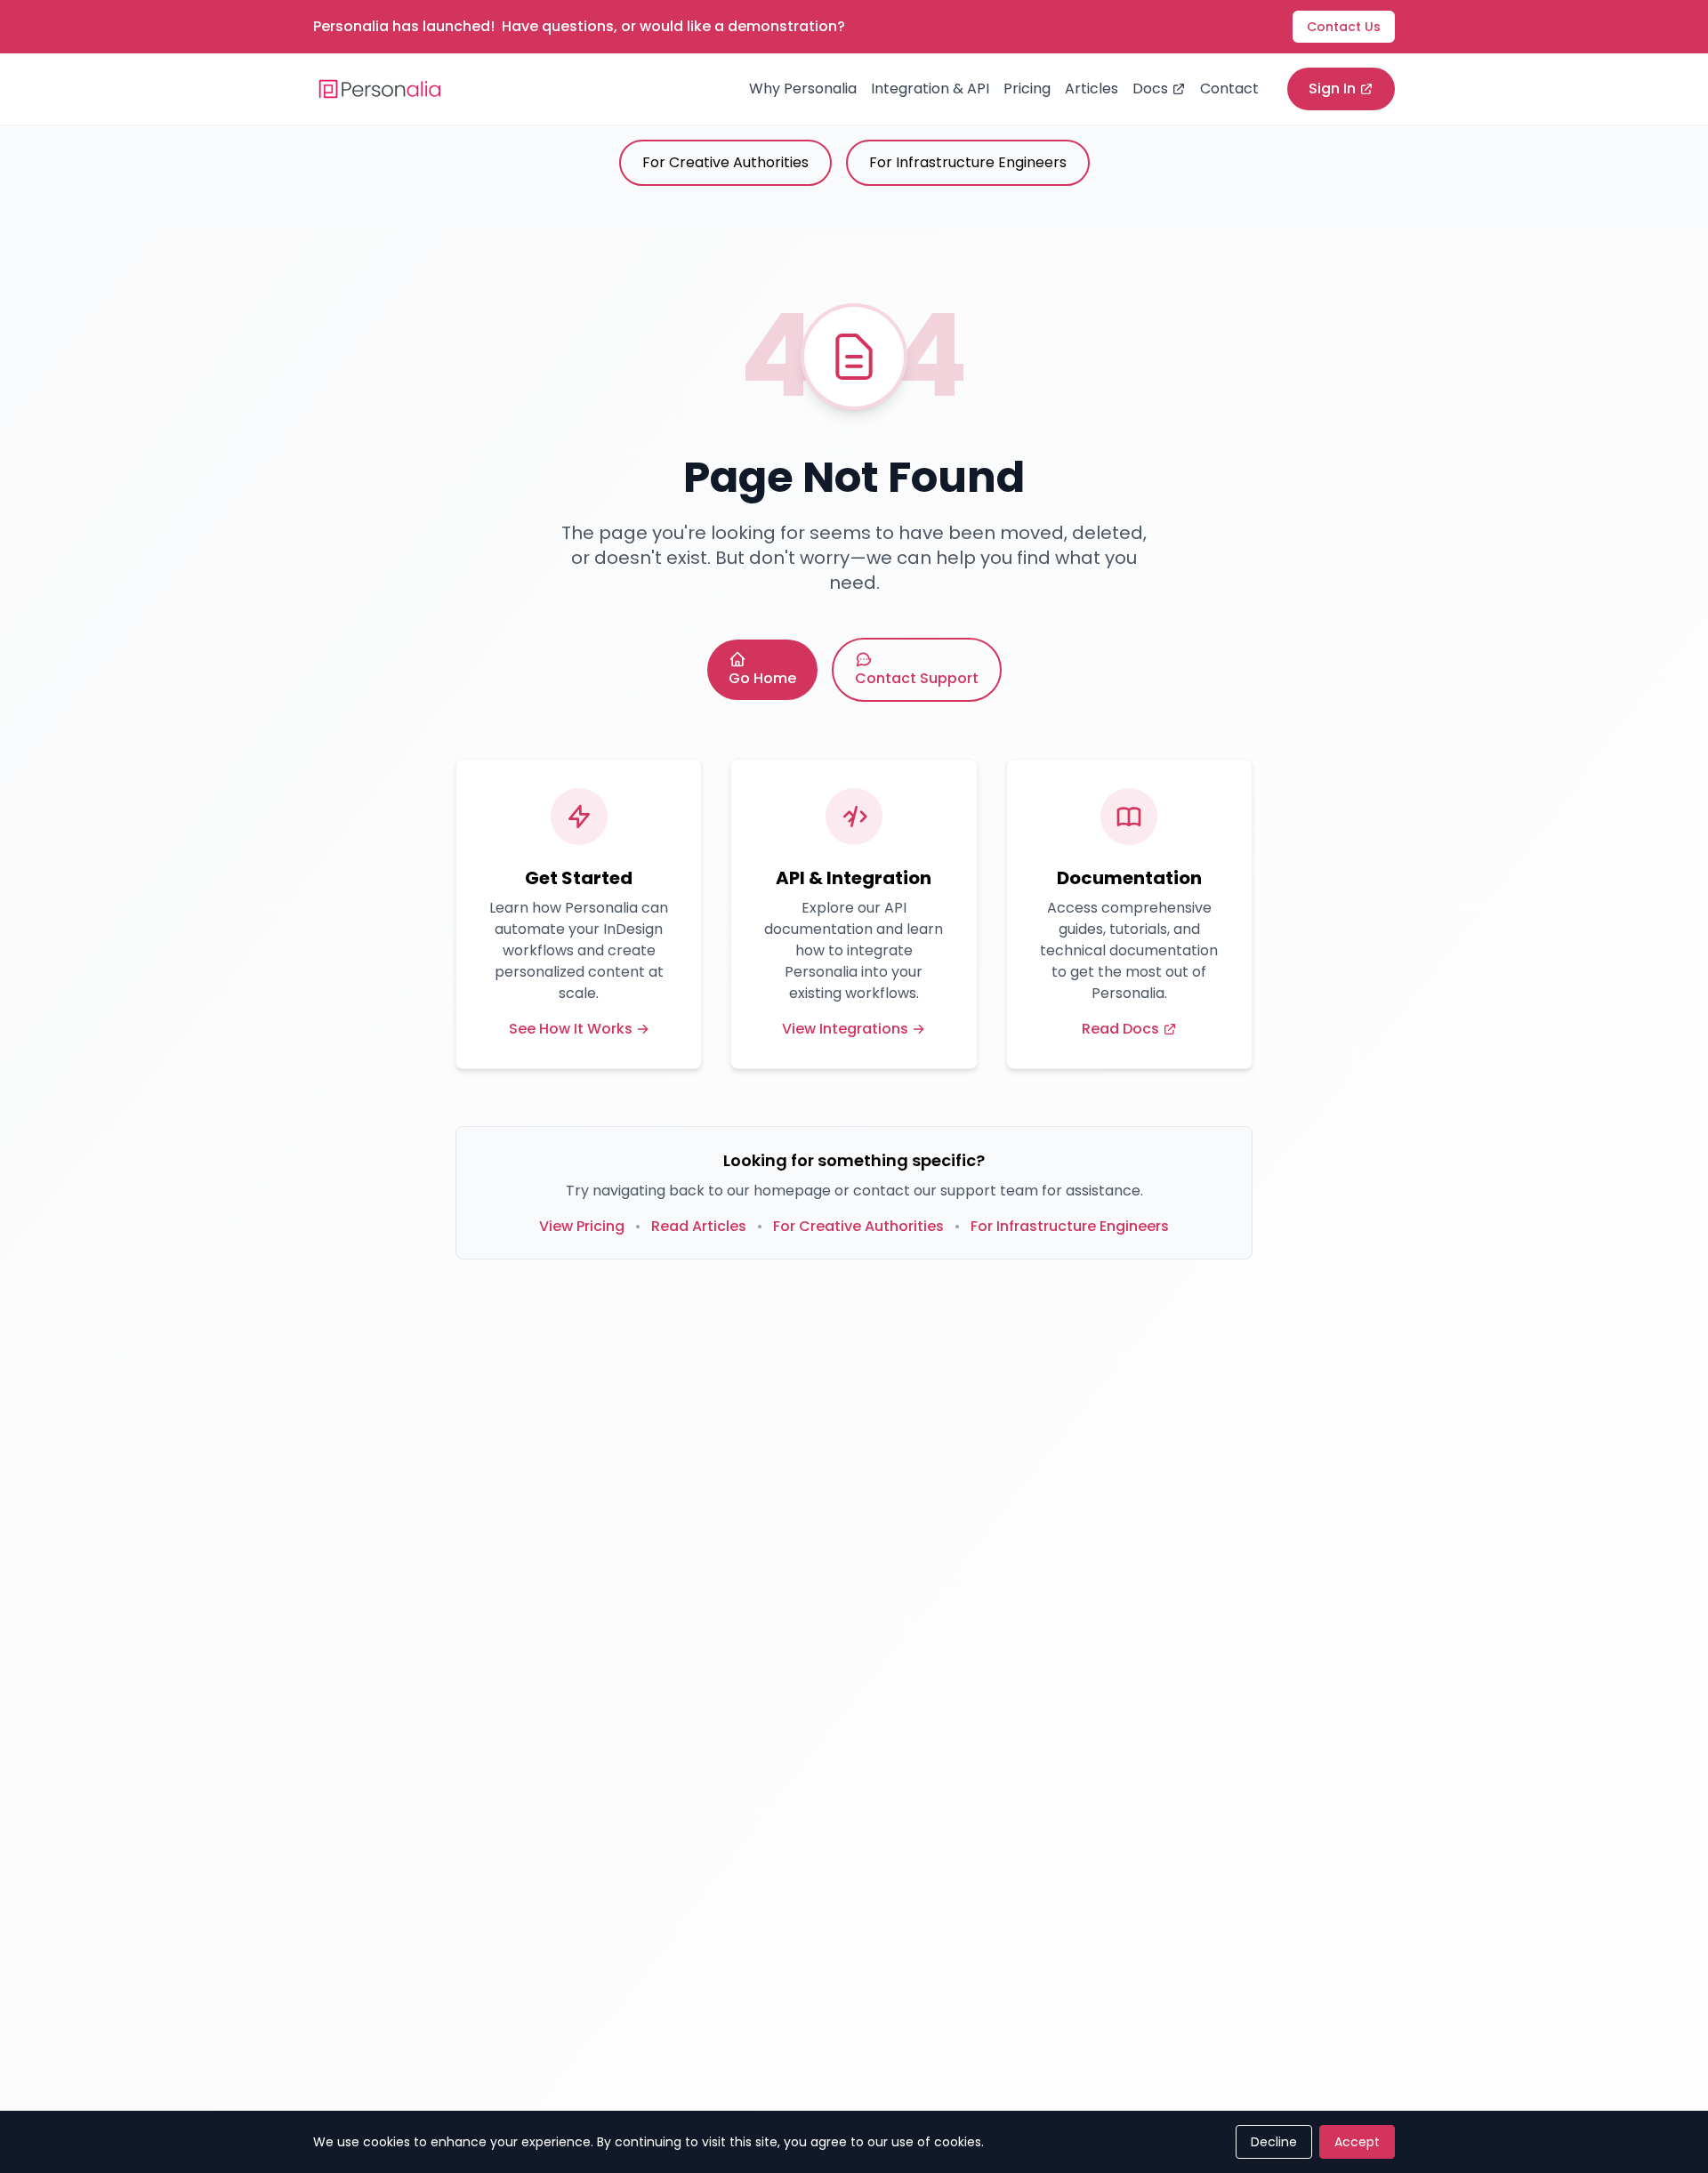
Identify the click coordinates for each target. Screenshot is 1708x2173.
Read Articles (699, 1226)
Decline (1274, 2142)
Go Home (762, 678)
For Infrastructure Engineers (968, 162)
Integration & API (930, 89)
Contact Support (917, 678)
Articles (1092, 89)
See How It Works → (579, 1029)
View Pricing (582, 1226)
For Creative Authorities (725, 162)
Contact (1229, 89)
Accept (1357, 2142)
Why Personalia (803, 89)
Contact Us (1344, 27)
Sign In (1332, 89)
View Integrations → (854, 1029)
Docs (1150, 89)
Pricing (1027, 89)
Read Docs (1120, 1029)
